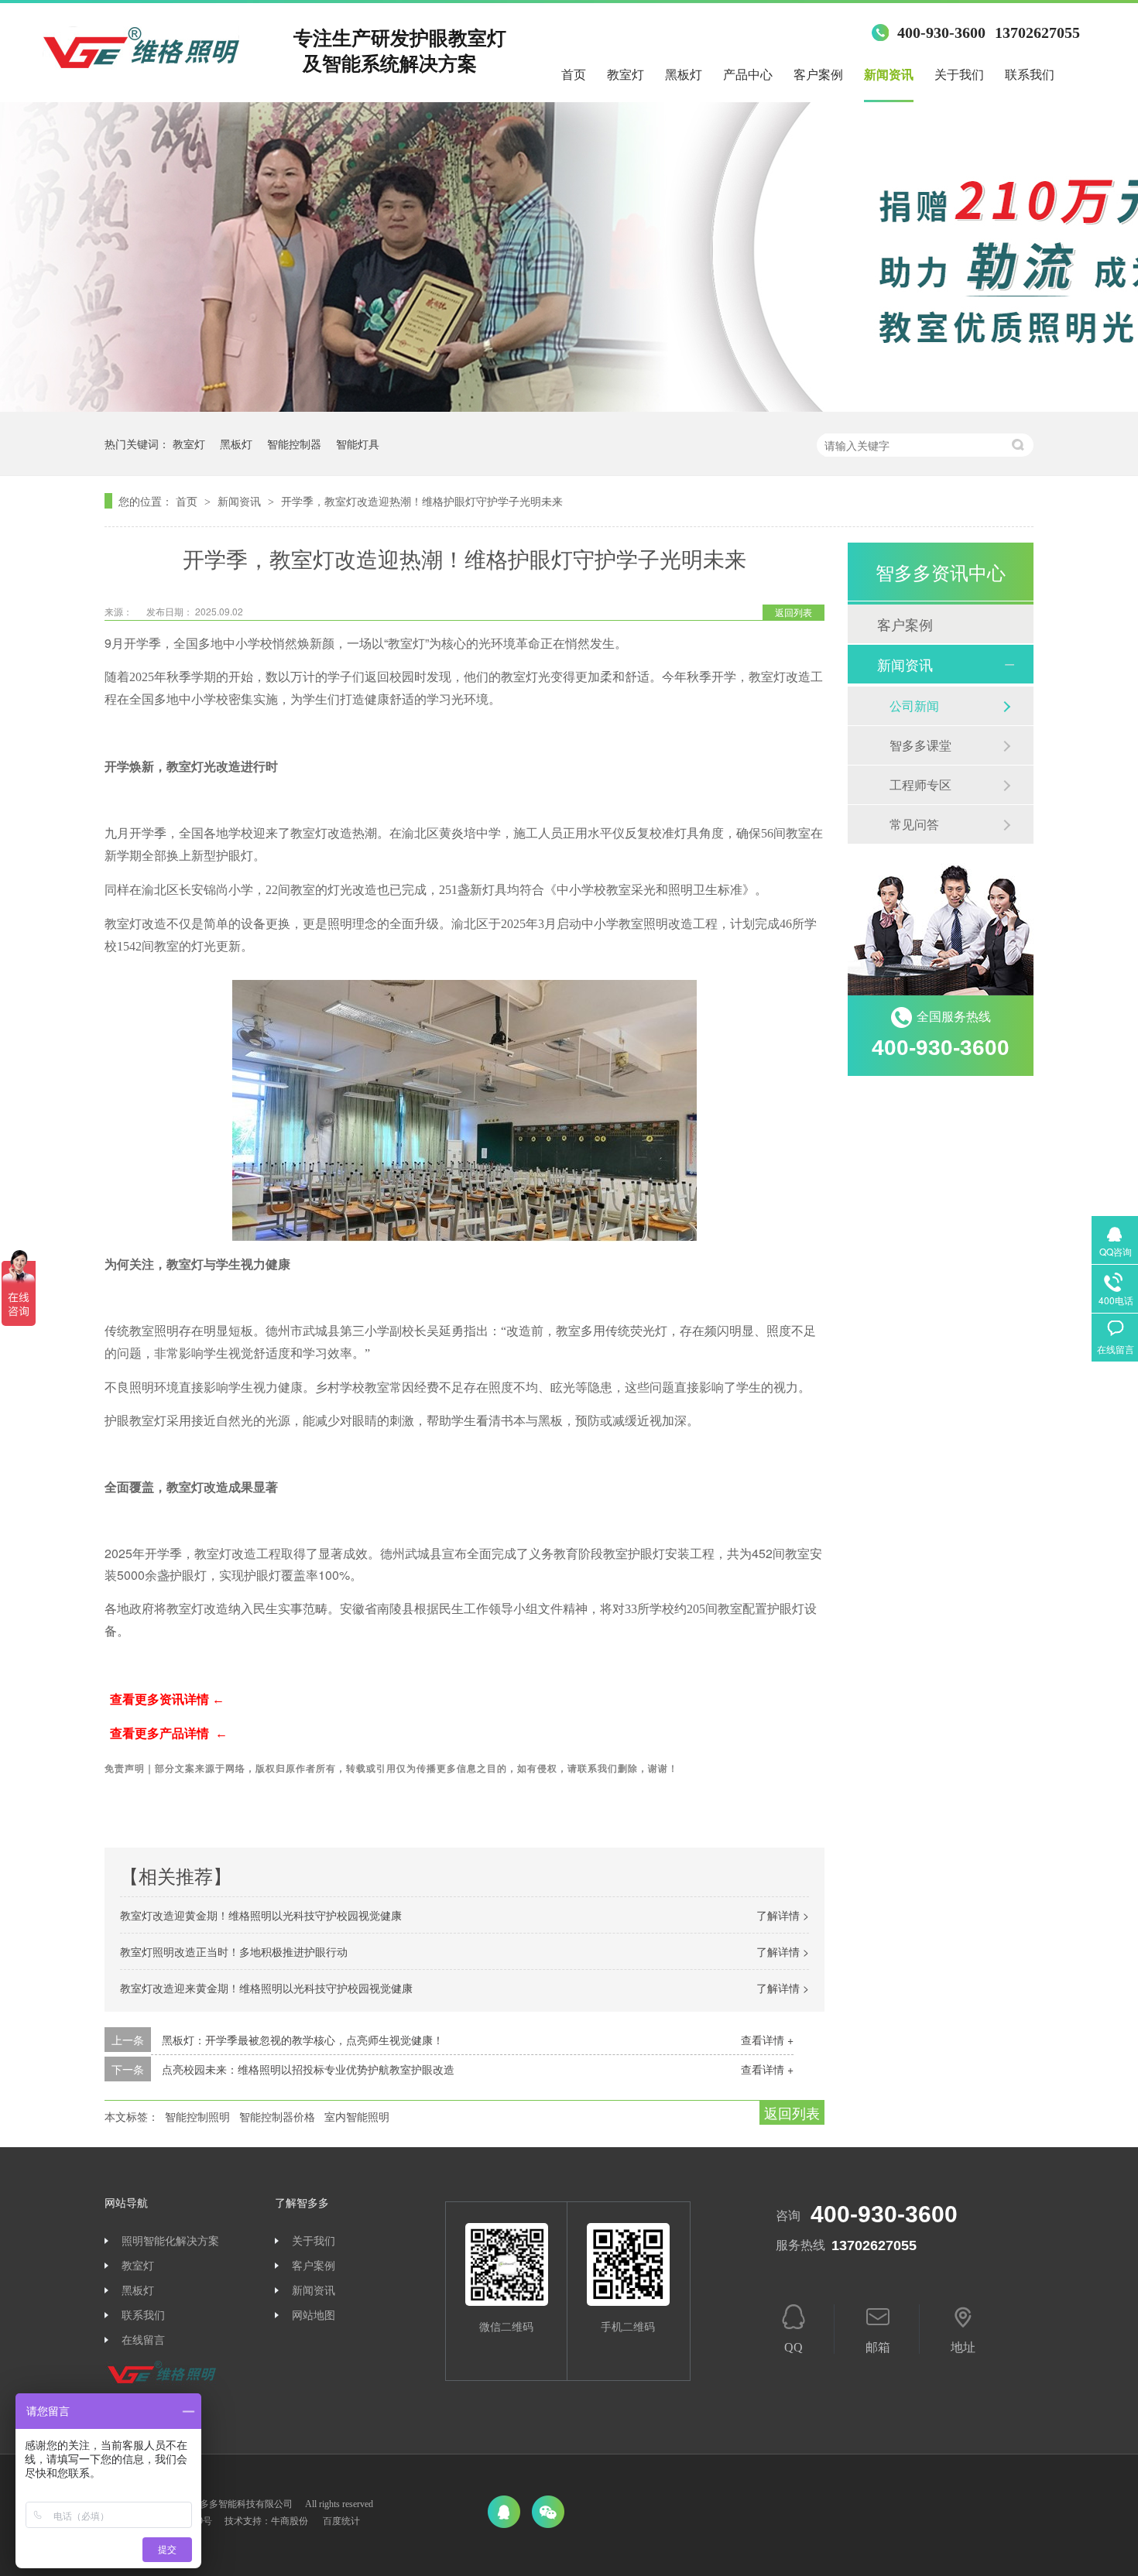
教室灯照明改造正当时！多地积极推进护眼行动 (234, 1951)
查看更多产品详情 (161, 1733)
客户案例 (818, 75)
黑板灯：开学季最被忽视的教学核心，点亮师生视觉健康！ (303, 2040)
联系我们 (1030, 75)
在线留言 (143, 2340)
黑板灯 (684, 75)
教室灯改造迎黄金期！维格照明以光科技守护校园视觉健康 (261, 1915)
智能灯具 (358, 444)
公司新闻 (914, 706)
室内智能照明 (357, 2116)
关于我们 (959, 75)
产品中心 (748, 75)
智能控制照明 (197, 2116)
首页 (574, 75)
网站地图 (314, 2316)
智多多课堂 (920, 745)
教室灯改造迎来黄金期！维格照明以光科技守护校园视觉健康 (266, 1988)
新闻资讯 (889, 75)
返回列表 (794, 612)
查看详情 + (767, 2040)
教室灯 (626, 75)
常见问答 (914, 824)
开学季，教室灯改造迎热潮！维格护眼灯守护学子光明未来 (422, 501)
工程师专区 (920, 784)
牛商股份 (290, 2521)
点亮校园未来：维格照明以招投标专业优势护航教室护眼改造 (308, 2069)
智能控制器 (294, 444)
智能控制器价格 (277, 2116)
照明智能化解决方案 (170, 2241)
